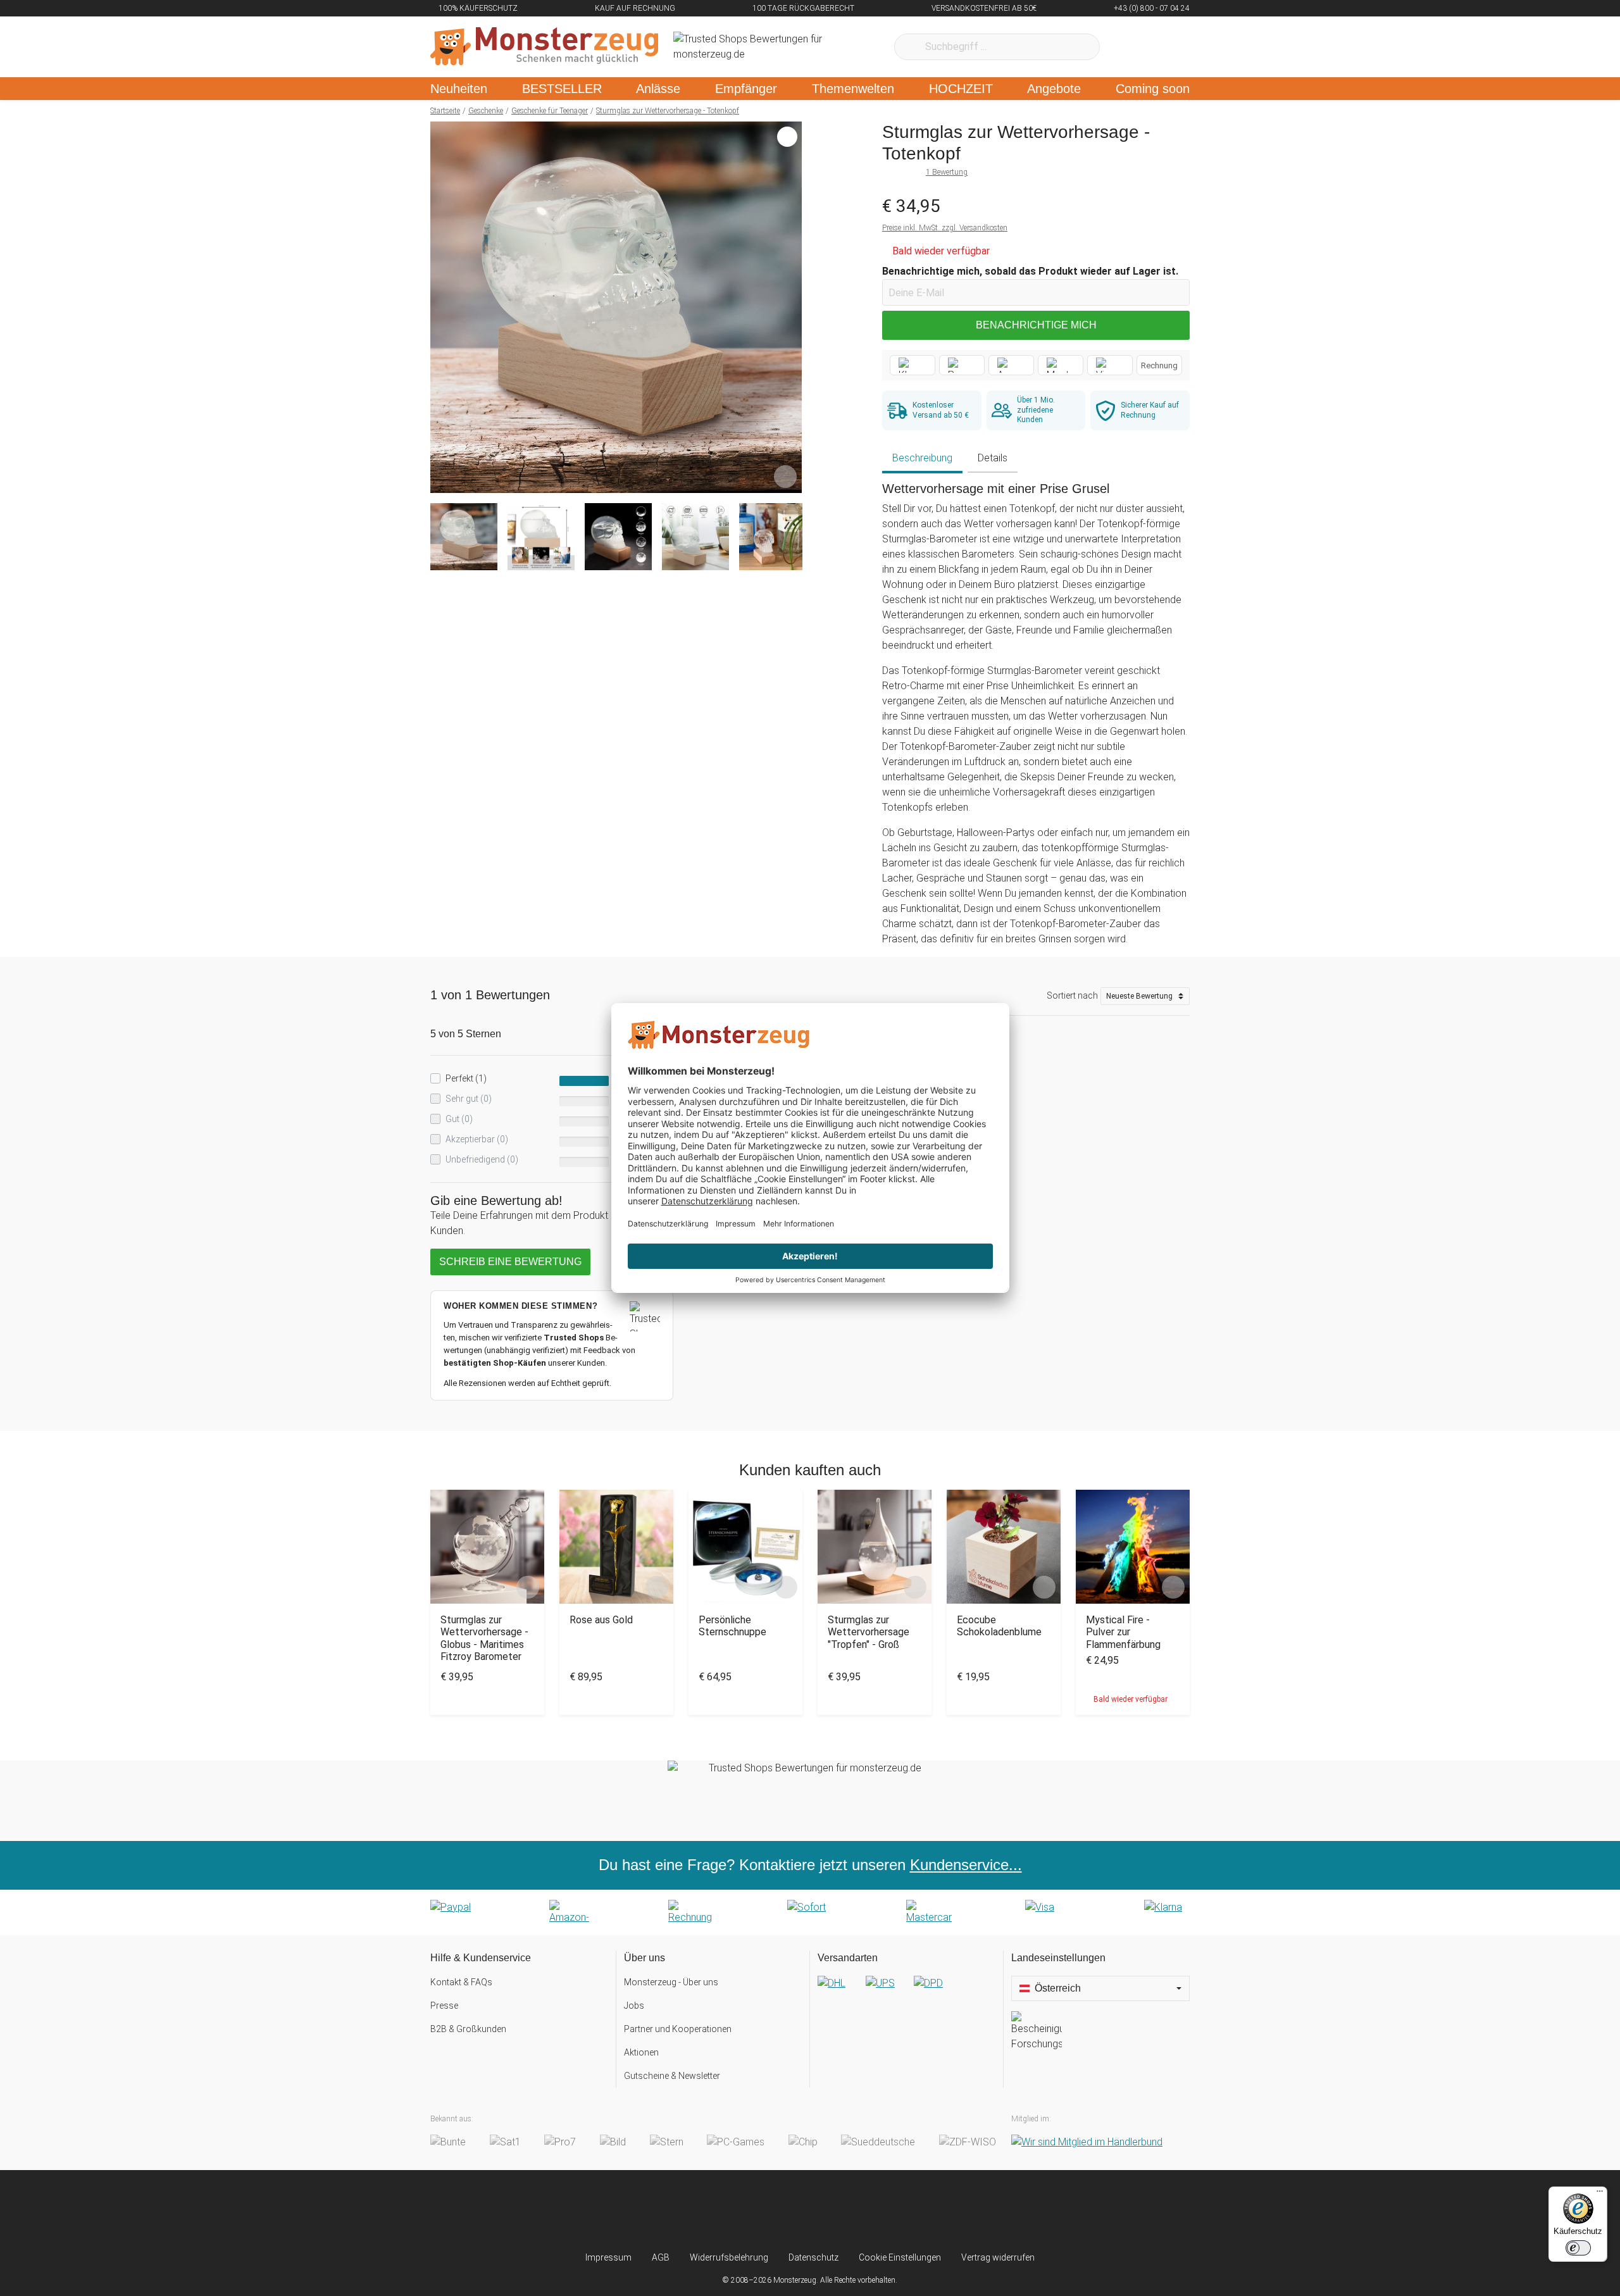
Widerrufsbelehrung (729, 2257)
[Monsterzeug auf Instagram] (735, 2211)
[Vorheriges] (443, 308)
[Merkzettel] (1126, 47)
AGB (661, 2257)
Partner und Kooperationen (678, 2029)
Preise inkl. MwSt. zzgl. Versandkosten (945, 228)
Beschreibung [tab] (922, 458)
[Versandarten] (907, 1993)
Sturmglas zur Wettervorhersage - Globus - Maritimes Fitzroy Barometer (484, 1638)
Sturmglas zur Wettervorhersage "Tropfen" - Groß (869, 1632)
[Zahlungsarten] (810, 1912)
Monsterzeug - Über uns (671, 1982)
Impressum (608, 2257)
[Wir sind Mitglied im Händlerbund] (1087, 2143)
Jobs (634, 2006)
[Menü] (1600, 2194)
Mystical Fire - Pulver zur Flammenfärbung (1123, 1632)
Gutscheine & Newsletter (672, 2076)
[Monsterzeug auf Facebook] (785, 2211)
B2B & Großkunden (468, 2029)
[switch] (1578, 2248)
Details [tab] (993, 458)
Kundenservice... (966, 1865)
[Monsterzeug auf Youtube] (885, 2211)
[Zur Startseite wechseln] (544, 47)
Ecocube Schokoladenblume (999, 1626)
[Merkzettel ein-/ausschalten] (785, 477)
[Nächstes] (789, 308)
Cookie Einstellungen (900, 2257)
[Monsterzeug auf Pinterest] (835, 2211)
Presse (444, 2006)
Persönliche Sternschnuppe (732, 1626)
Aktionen (641, 2052)
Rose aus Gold (601, 1620)
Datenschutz (813, 2257)
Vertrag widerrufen (998, 2257)
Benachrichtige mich (1036, 325)
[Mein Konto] (1163, 47)
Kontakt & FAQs (461, 1982)
